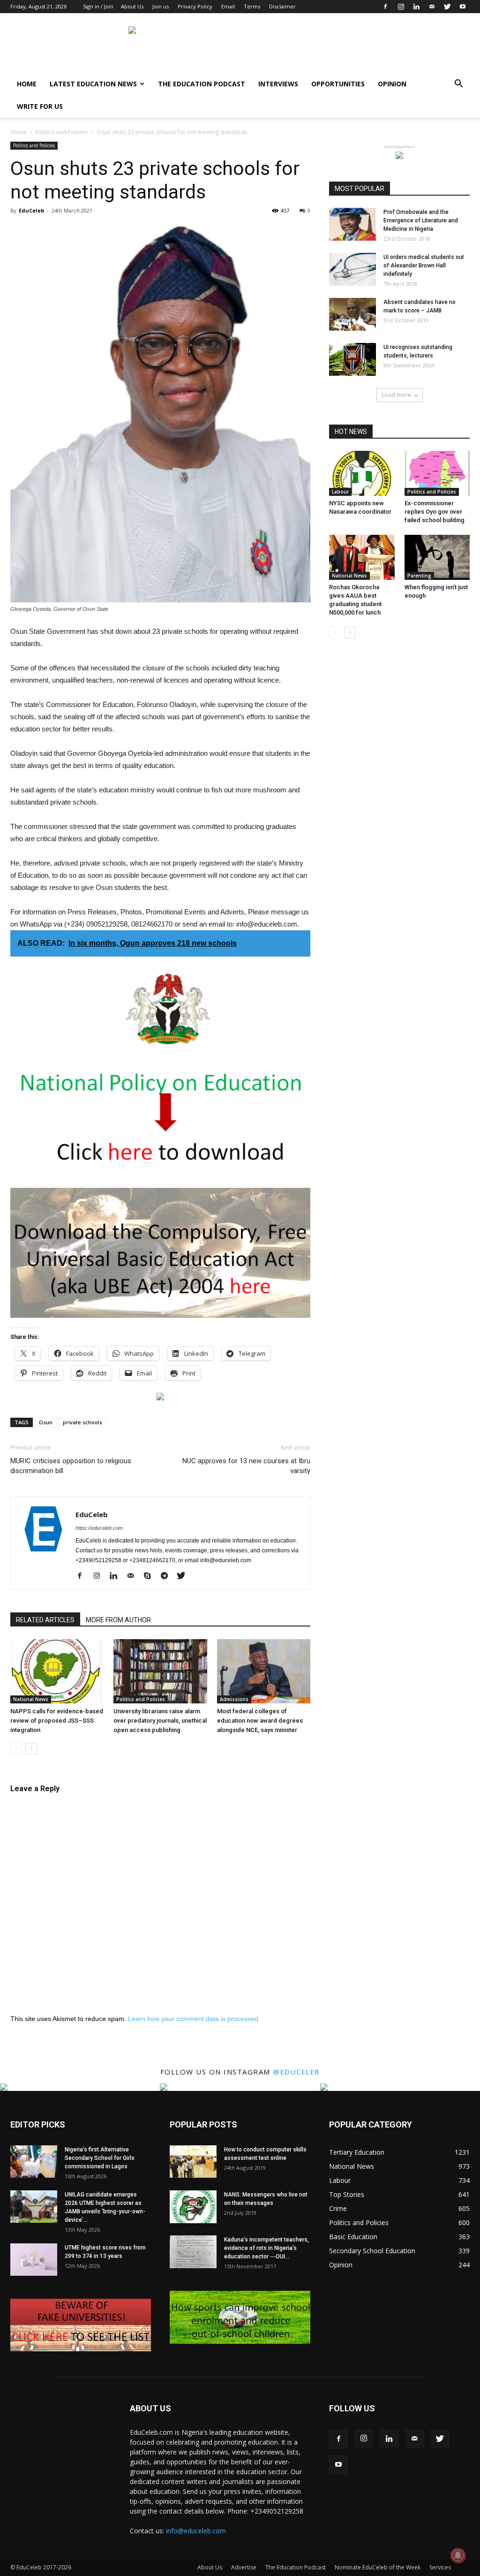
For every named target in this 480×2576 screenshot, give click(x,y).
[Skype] (151, 1576)
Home (27, 84)
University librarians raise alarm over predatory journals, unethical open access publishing (160, 1721)
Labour (340, 492)
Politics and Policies (62, 132)
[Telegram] (168, 1576)
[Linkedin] (416, 7)
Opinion (392, 84)
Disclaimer (282, 6)
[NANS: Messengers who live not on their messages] (193, 2207)
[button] (458, 85)
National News (31, 1699)
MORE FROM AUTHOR (118, 1620)
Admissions (234, 1699)
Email (228, 6)
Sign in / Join (98, 6)
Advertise (244, 2567)
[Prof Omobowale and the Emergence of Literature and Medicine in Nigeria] (352, 224)
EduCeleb (31, 210)
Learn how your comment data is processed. (194, 2019)
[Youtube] (463, 7)
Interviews (278, 84)
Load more (396, 395)
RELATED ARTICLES (45, 1620)
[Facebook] (385, 7)
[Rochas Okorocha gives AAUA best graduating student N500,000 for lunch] (362, 557)
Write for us (40, 106)
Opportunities (338, 84)
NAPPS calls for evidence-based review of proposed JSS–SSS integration (57, 1721)
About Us (132, 6)
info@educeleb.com (196, 2531)
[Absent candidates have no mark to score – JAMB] (352, 314)
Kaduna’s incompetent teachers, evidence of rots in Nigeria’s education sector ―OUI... (266, 2248)
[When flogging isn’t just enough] (437, 557)
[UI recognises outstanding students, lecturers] (352, 359)
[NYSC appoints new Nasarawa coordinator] (362, 473)
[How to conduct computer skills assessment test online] (193, 2162)
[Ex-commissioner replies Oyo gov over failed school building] (437, 473)
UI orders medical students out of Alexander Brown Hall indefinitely (424, 266)
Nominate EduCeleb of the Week (378, 2567)
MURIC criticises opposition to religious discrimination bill (71, 1466)
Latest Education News (93, 84)
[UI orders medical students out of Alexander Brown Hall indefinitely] (352, 269)
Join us (161, 6)
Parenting (419, 576)
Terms (252, 6)
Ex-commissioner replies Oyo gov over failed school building (435, 512)
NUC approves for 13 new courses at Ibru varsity (246, 1466)
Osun (46, 1422)
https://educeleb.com (99, 1528)
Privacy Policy (195, 6)
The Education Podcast (202, 84)
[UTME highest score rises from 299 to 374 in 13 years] (34, 2260)
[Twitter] (447, 7)
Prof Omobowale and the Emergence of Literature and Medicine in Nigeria (421, 220)
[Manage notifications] (458, 2555)
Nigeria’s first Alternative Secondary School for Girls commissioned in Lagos (100, 2158)
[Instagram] (401, 7)
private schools (82, 1422)
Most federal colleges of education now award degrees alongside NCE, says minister (260, 1721)
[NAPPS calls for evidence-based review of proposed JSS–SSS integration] (57, 1671)
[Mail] (432, 7)
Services (440, 2567)
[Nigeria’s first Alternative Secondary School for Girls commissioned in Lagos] (34, 2162)
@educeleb (296, 2072)
